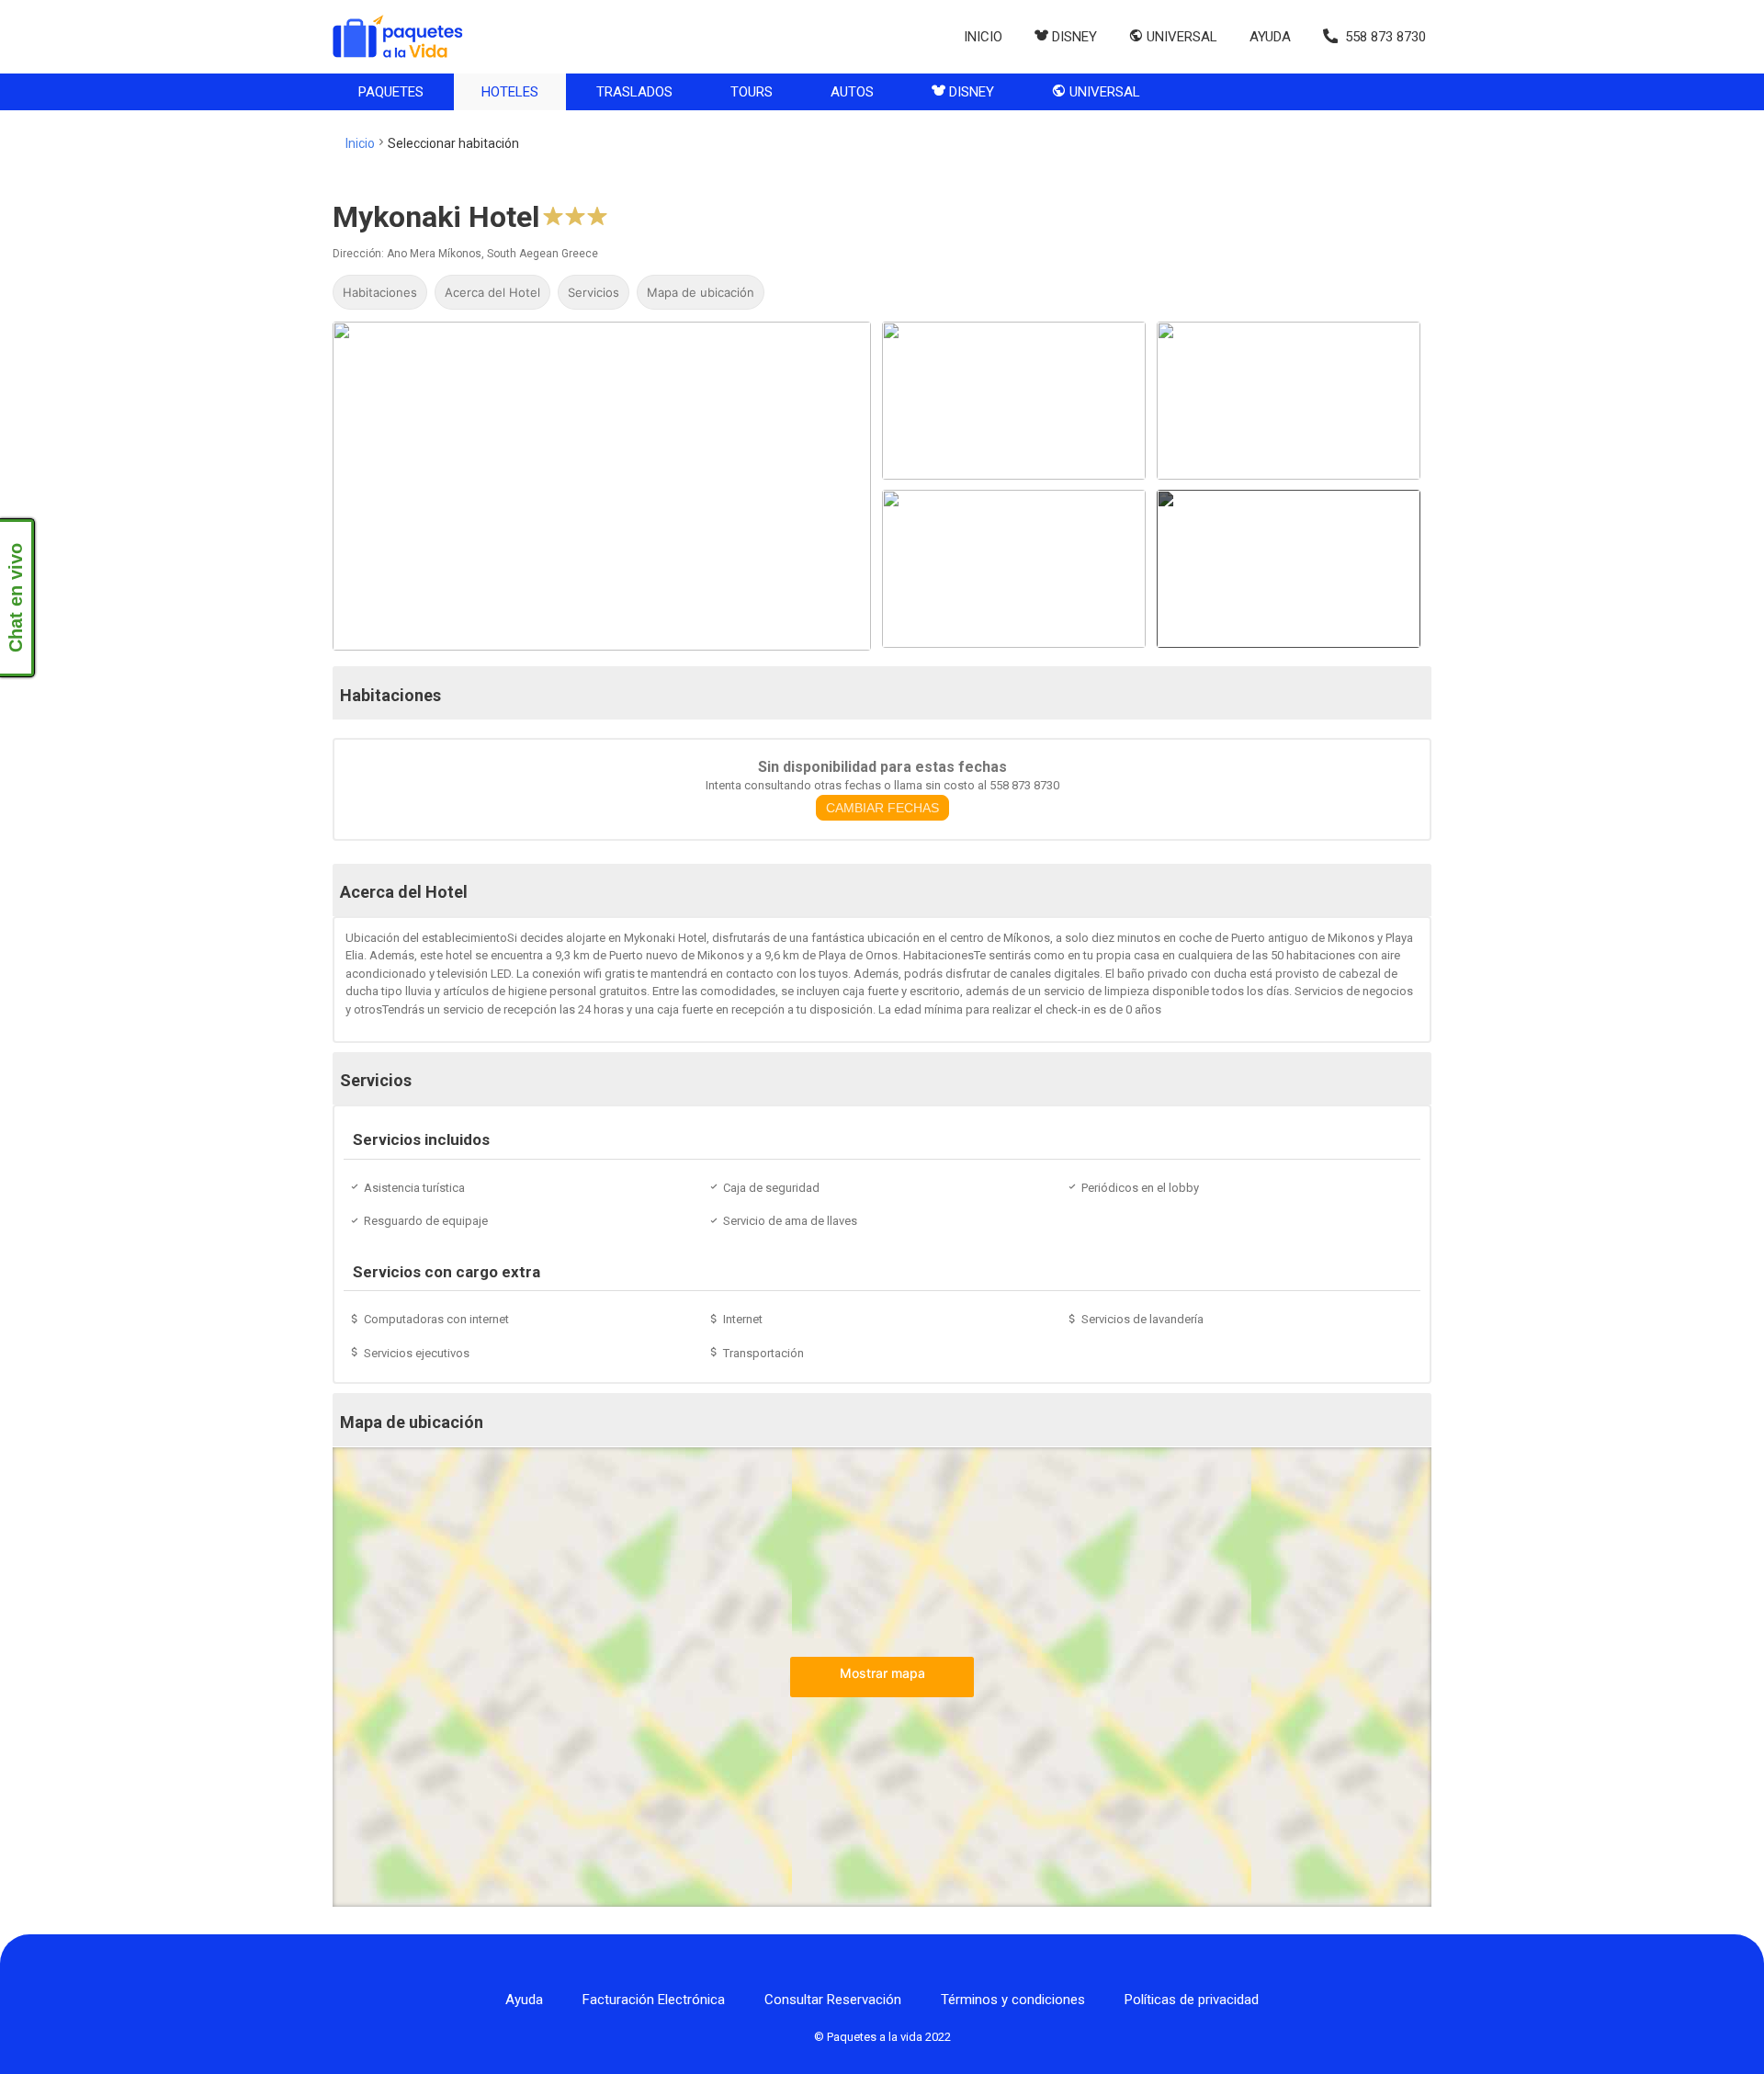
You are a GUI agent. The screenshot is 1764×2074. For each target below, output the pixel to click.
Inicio (983, 37)
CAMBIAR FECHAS (882, 808)
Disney (970, 92)
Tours (752, 92)
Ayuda (1270, 37)
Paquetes (391, 92)
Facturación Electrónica (654, 2000)
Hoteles (510, 92)
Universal (1103, 92)
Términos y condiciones (1013, 2000)
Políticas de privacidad (1192, 2000)
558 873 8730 (1385, 37)
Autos (852, 92)
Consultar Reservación (833, 2000)
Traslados (634, 92)
